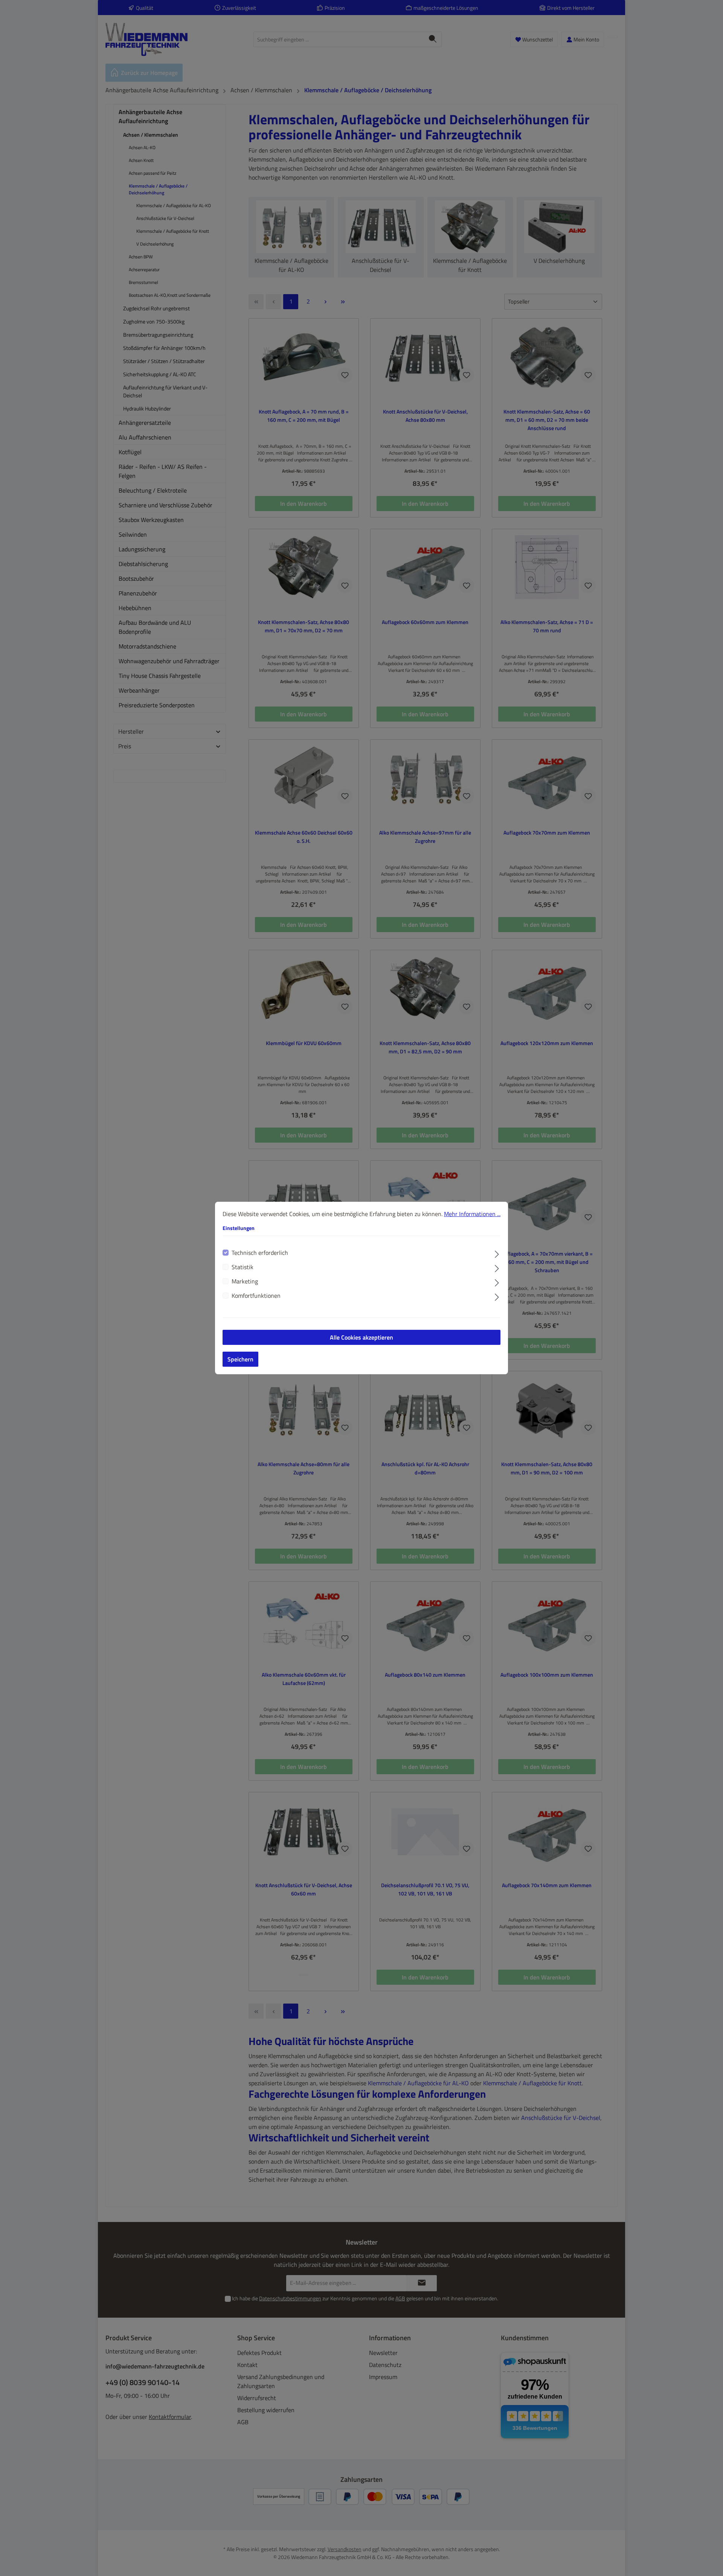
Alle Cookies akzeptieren (361, 1337)
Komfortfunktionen (256, 1296)
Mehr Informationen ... (472, 1214)
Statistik (243, 1267)
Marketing (245, 1281)
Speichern (240, 1359)
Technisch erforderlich (260, 1253)
